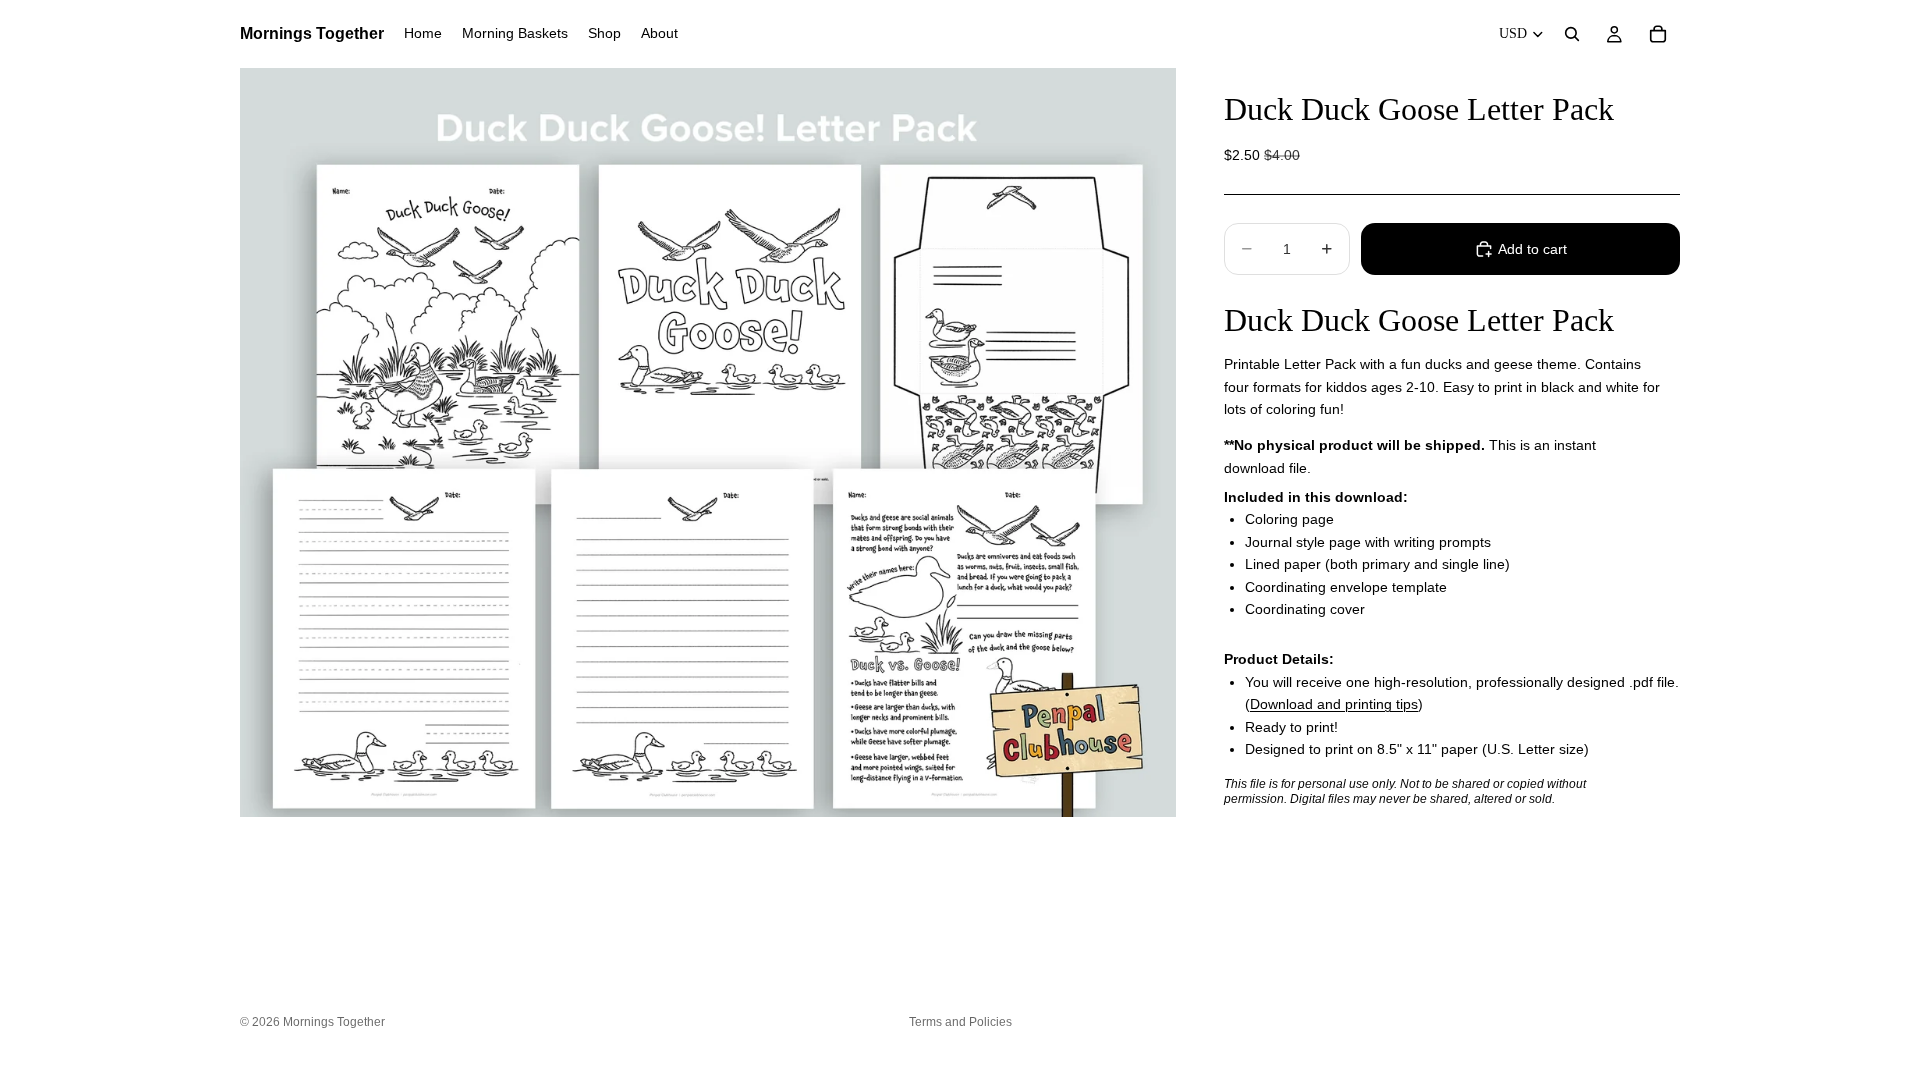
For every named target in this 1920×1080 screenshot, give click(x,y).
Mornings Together (334, 1022)
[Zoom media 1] (708, 442)
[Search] (1572, 34)
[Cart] (1658, 34)
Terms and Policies (960, 1022)
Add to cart (1532, 249)
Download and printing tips (1334, 704)
